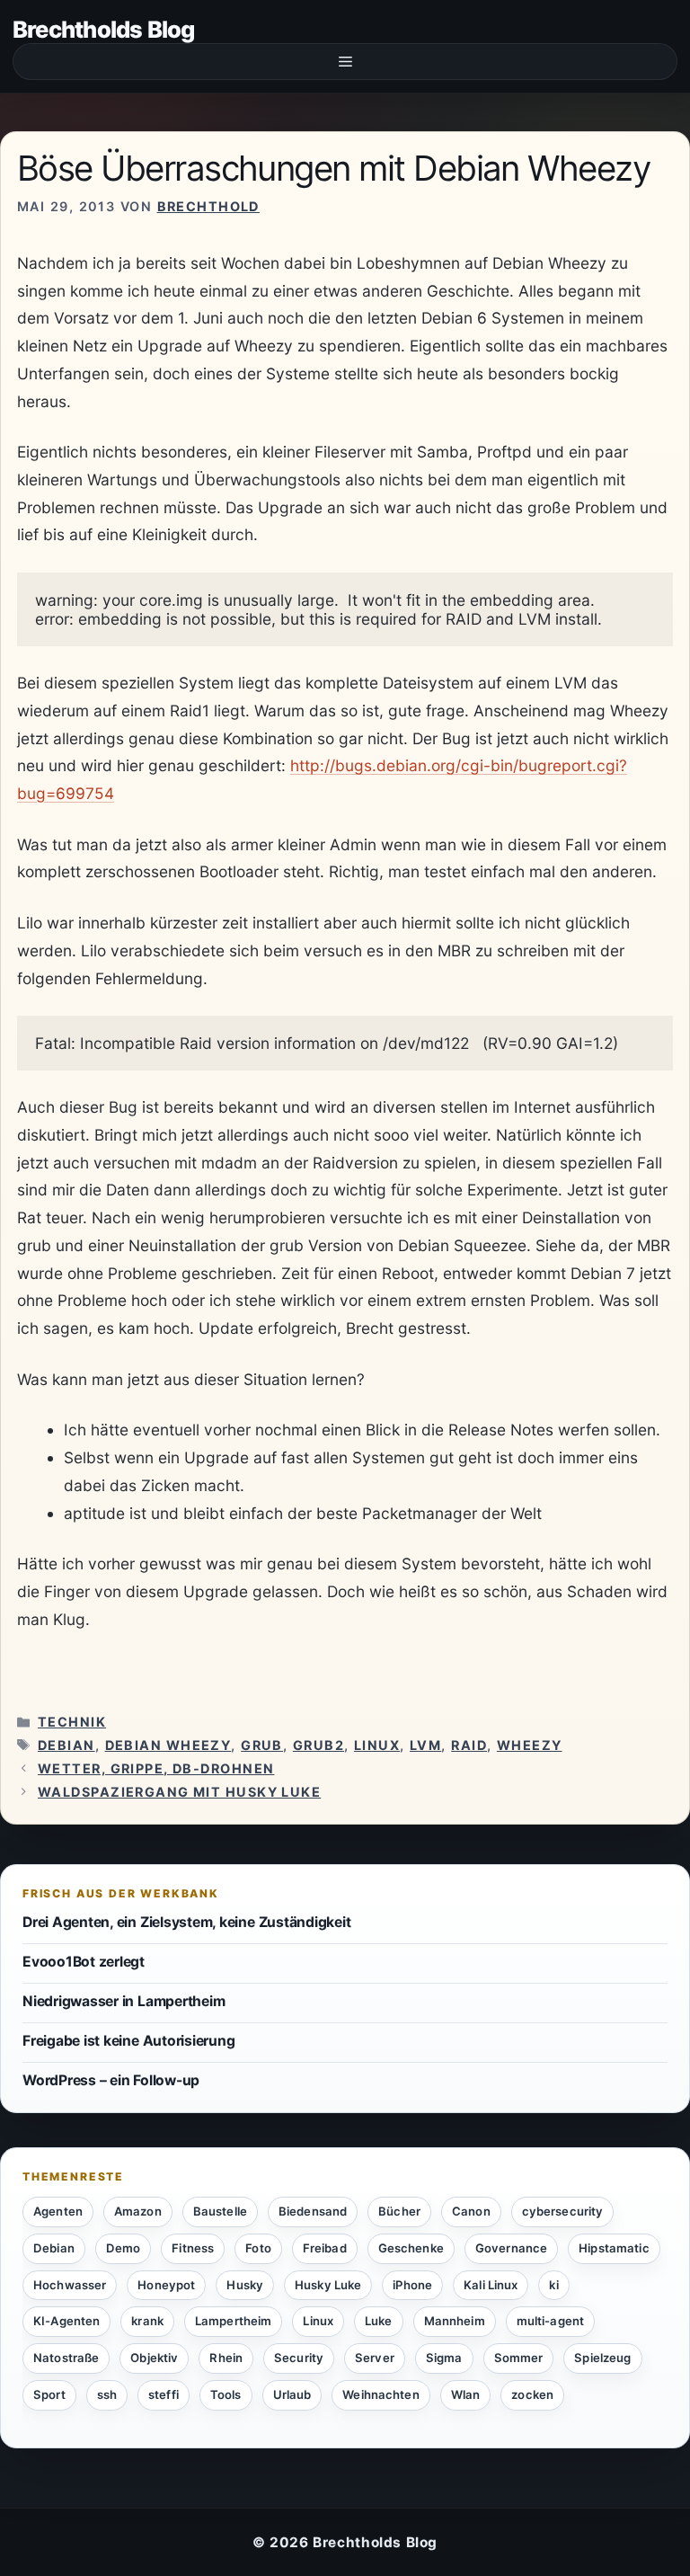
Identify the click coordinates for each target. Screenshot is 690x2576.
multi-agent (550, 2321)
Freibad (325, 2248)
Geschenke (411, 2248)
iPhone (412, 2285)
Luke (379, 2321)
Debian (66, 1745)
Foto (258, 2248)
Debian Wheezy (168, 1745)
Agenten (58, 2211)
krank (147, 2321)
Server (375, 2358)
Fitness (193, 2248)
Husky (245, 2285)
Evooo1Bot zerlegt (84, 1962)
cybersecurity (563, 2211)
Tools (226, 2394)
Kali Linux (491, 2285)
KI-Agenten (66, 2321)
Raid (469, 1745)
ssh (107, 2394)
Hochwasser (70, 2285)
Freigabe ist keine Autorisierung (128, 2041)
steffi (164, 2394)
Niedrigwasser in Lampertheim (124, 2001)
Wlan (466, 2394)
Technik (72, 1722)
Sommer (519, 2358)
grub (262, 1745)
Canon (471, 2211)
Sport (49, 2394)
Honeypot (166, 2285)
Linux (377, 1745)
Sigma (444, 2358)
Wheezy (530, 1745)
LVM (425, 1745)
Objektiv (154, 2358)
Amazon (138, 2211)
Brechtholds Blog (104, 29)
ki (553, 2285)
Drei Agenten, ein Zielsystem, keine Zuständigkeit (186, 1922)
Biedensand (313, 2211)
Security (299, 2358)
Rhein (226, 2358)
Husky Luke (328, 2285)
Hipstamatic (614, 2248)
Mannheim (455, 2321)
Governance (511, 2248)
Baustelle (220, 2211)
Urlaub (292, 2394)
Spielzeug (602, 2358)
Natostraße (66, 2358)
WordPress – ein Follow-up (111, 2080)
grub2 (318, 1745)
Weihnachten (380, 2394)
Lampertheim (233, 2321)
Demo (124, 2248)
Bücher (399, 2211)
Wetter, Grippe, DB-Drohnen (156, 1768)
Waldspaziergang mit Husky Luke (179, 1792)
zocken (532, 2394)
